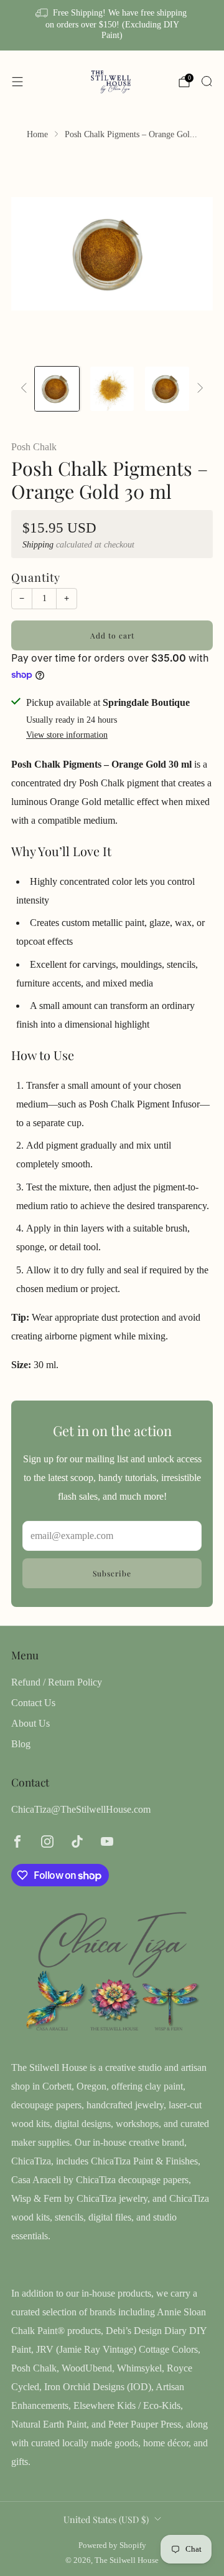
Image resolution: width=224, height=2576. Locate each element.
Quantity (36, 577)
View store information (67, 735)
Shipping (38, 545)
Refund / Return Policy (57, 1682)
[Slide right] (198, 389)
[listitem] (112, 25)
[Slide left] (26, 389)
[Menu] (17, 82)
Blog (21, 1744)
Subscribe (112, 1573)
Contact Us (33, 1703)
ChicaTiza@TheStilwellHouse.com (81, 1809)
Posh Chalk (34, 447)
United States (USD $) (106, 2519)
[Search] (207, 81)
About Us (30, 1723)
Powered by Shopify (112, 2545)
